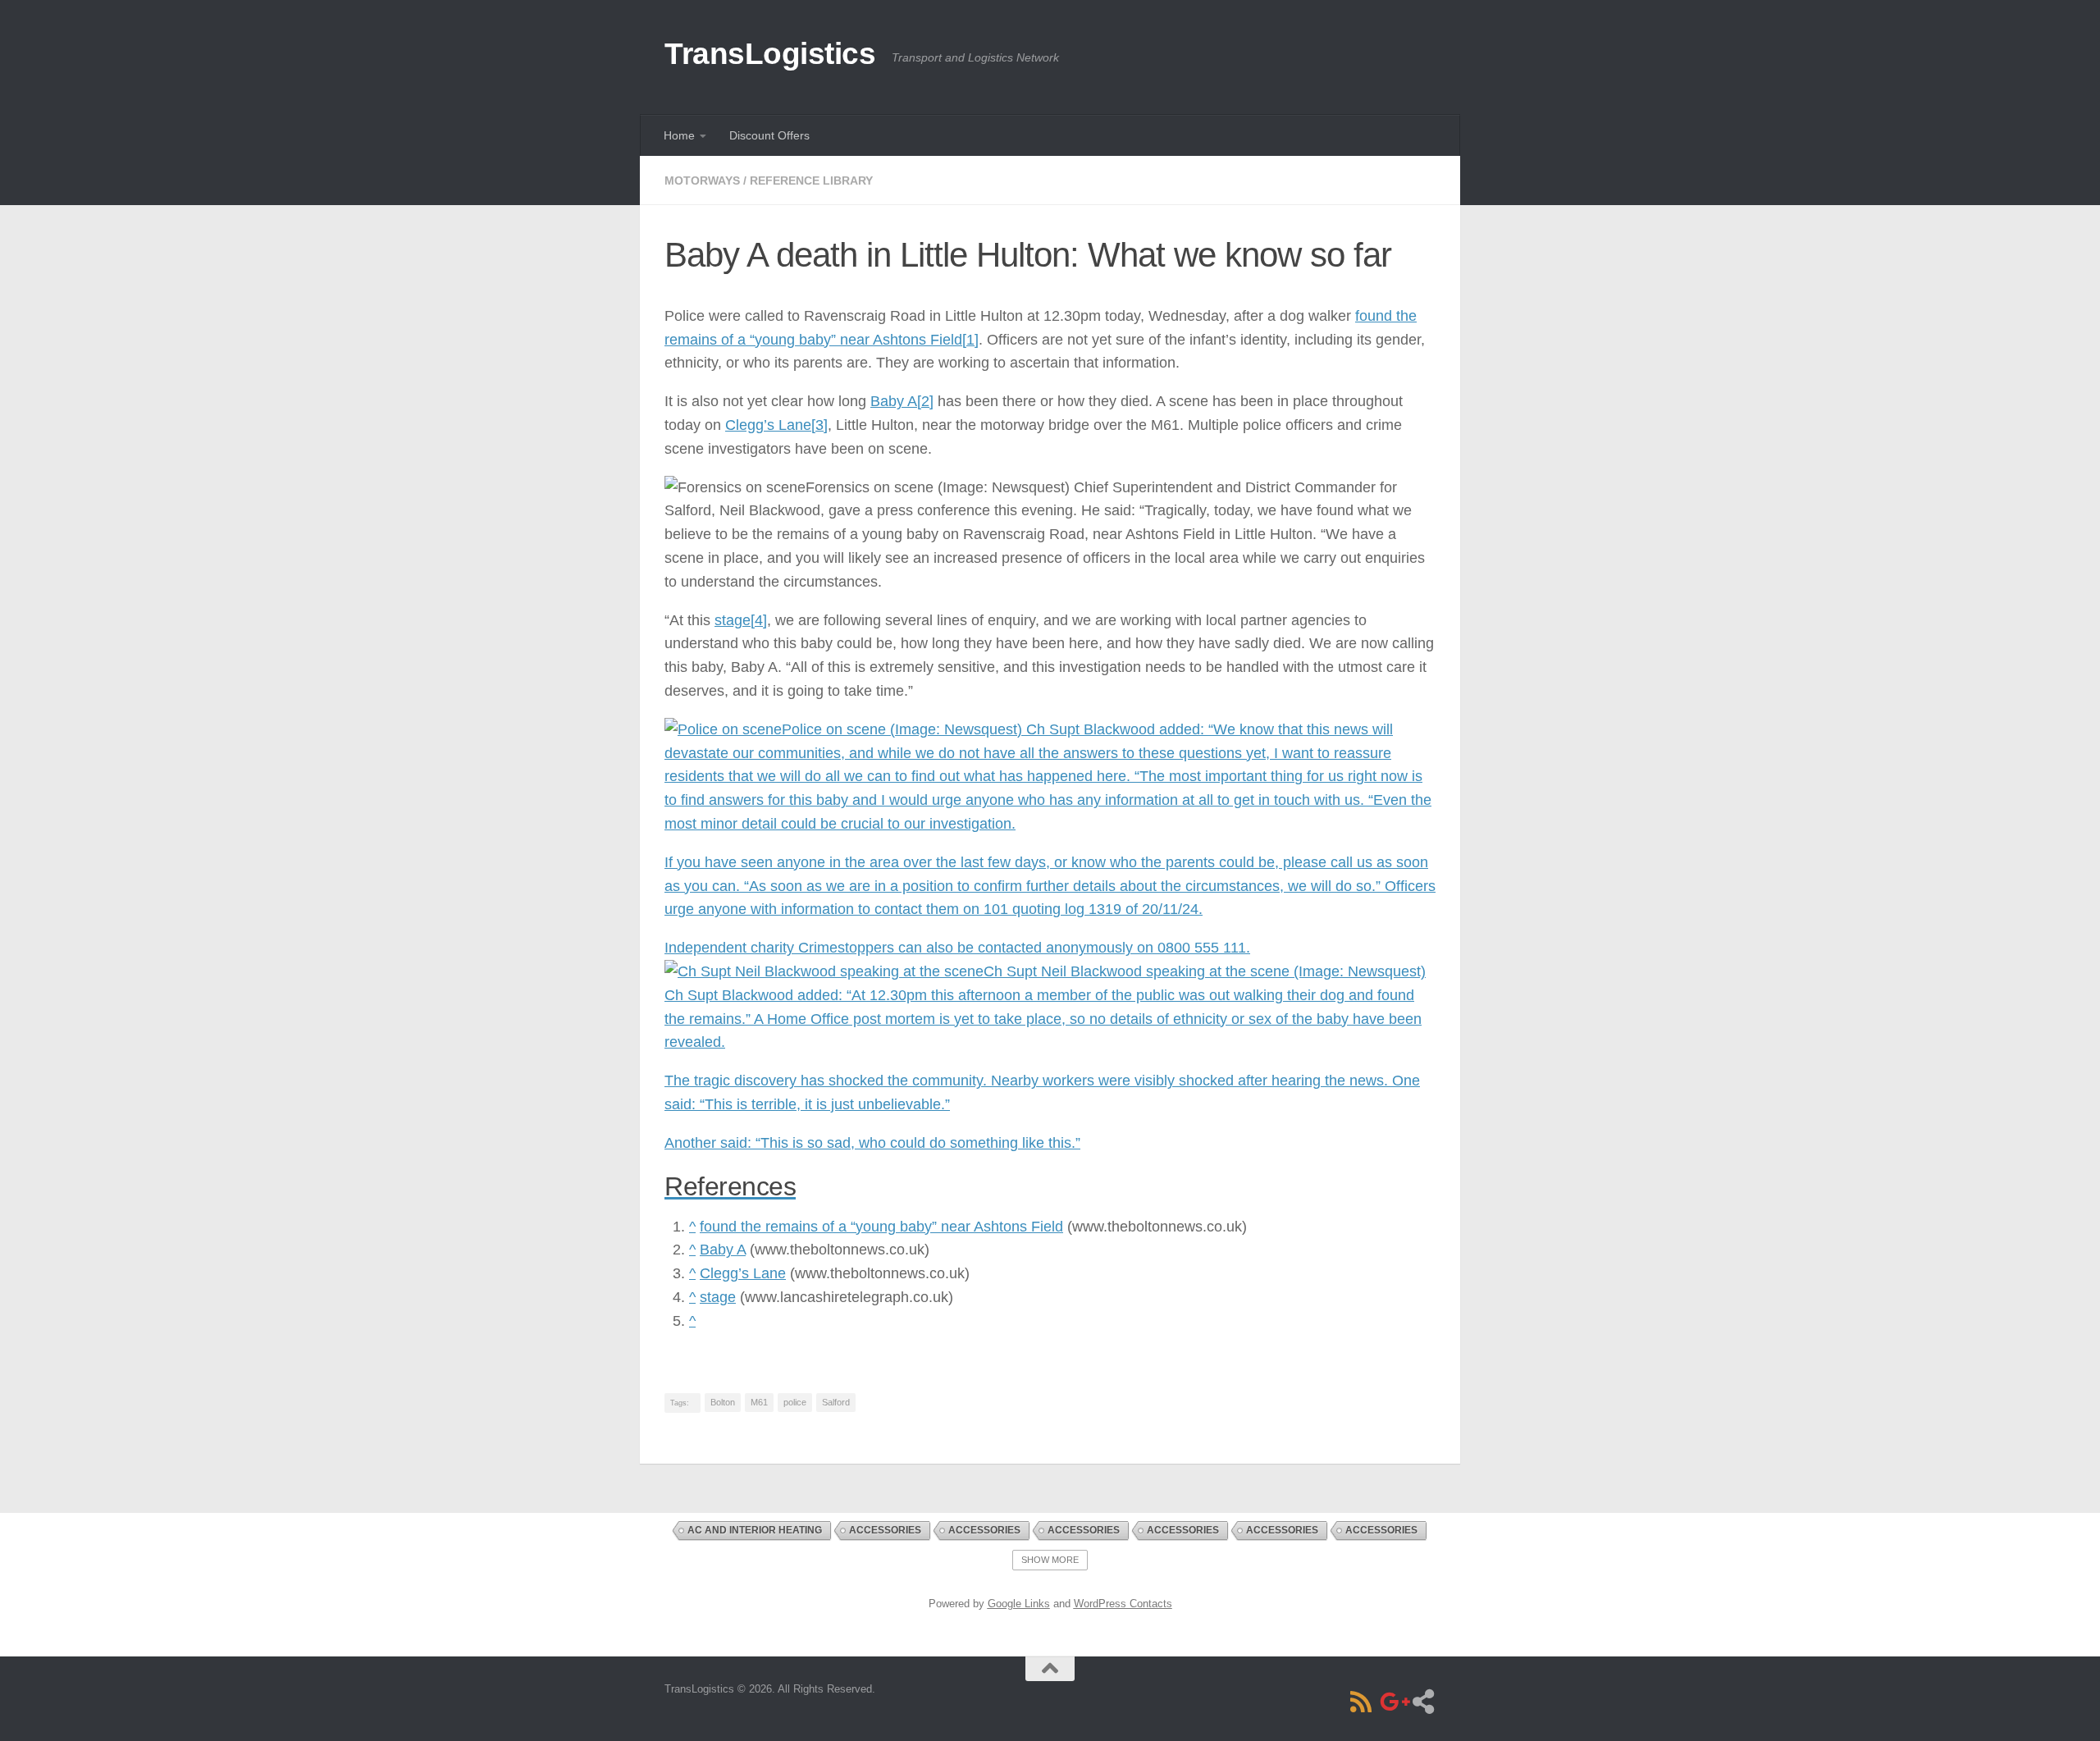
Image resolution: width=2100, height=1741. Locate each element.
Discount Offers (769, 135)
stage (733, 620)
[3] (819, 425)
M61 (759, 1402)
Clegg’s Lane (768, 425)
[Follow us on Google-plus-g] (1392, 1702)
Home (679, 135)
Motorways (702, 180)
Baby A (894, 401)
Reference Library (811, 180)
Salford (836, 1402)
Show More (1050, 1560)
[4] (759, 620)
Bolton (723, 1402)
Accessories (885, 1530)
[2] (925, 401)
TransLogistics (770, 54)
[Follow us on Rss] (1361, 1702)
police (795, 1402)
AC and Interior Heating (755, 1530)
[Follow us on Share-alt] (1423, 1702)
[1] (970, 340)
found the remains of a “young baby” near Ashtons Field (881, 1227)
